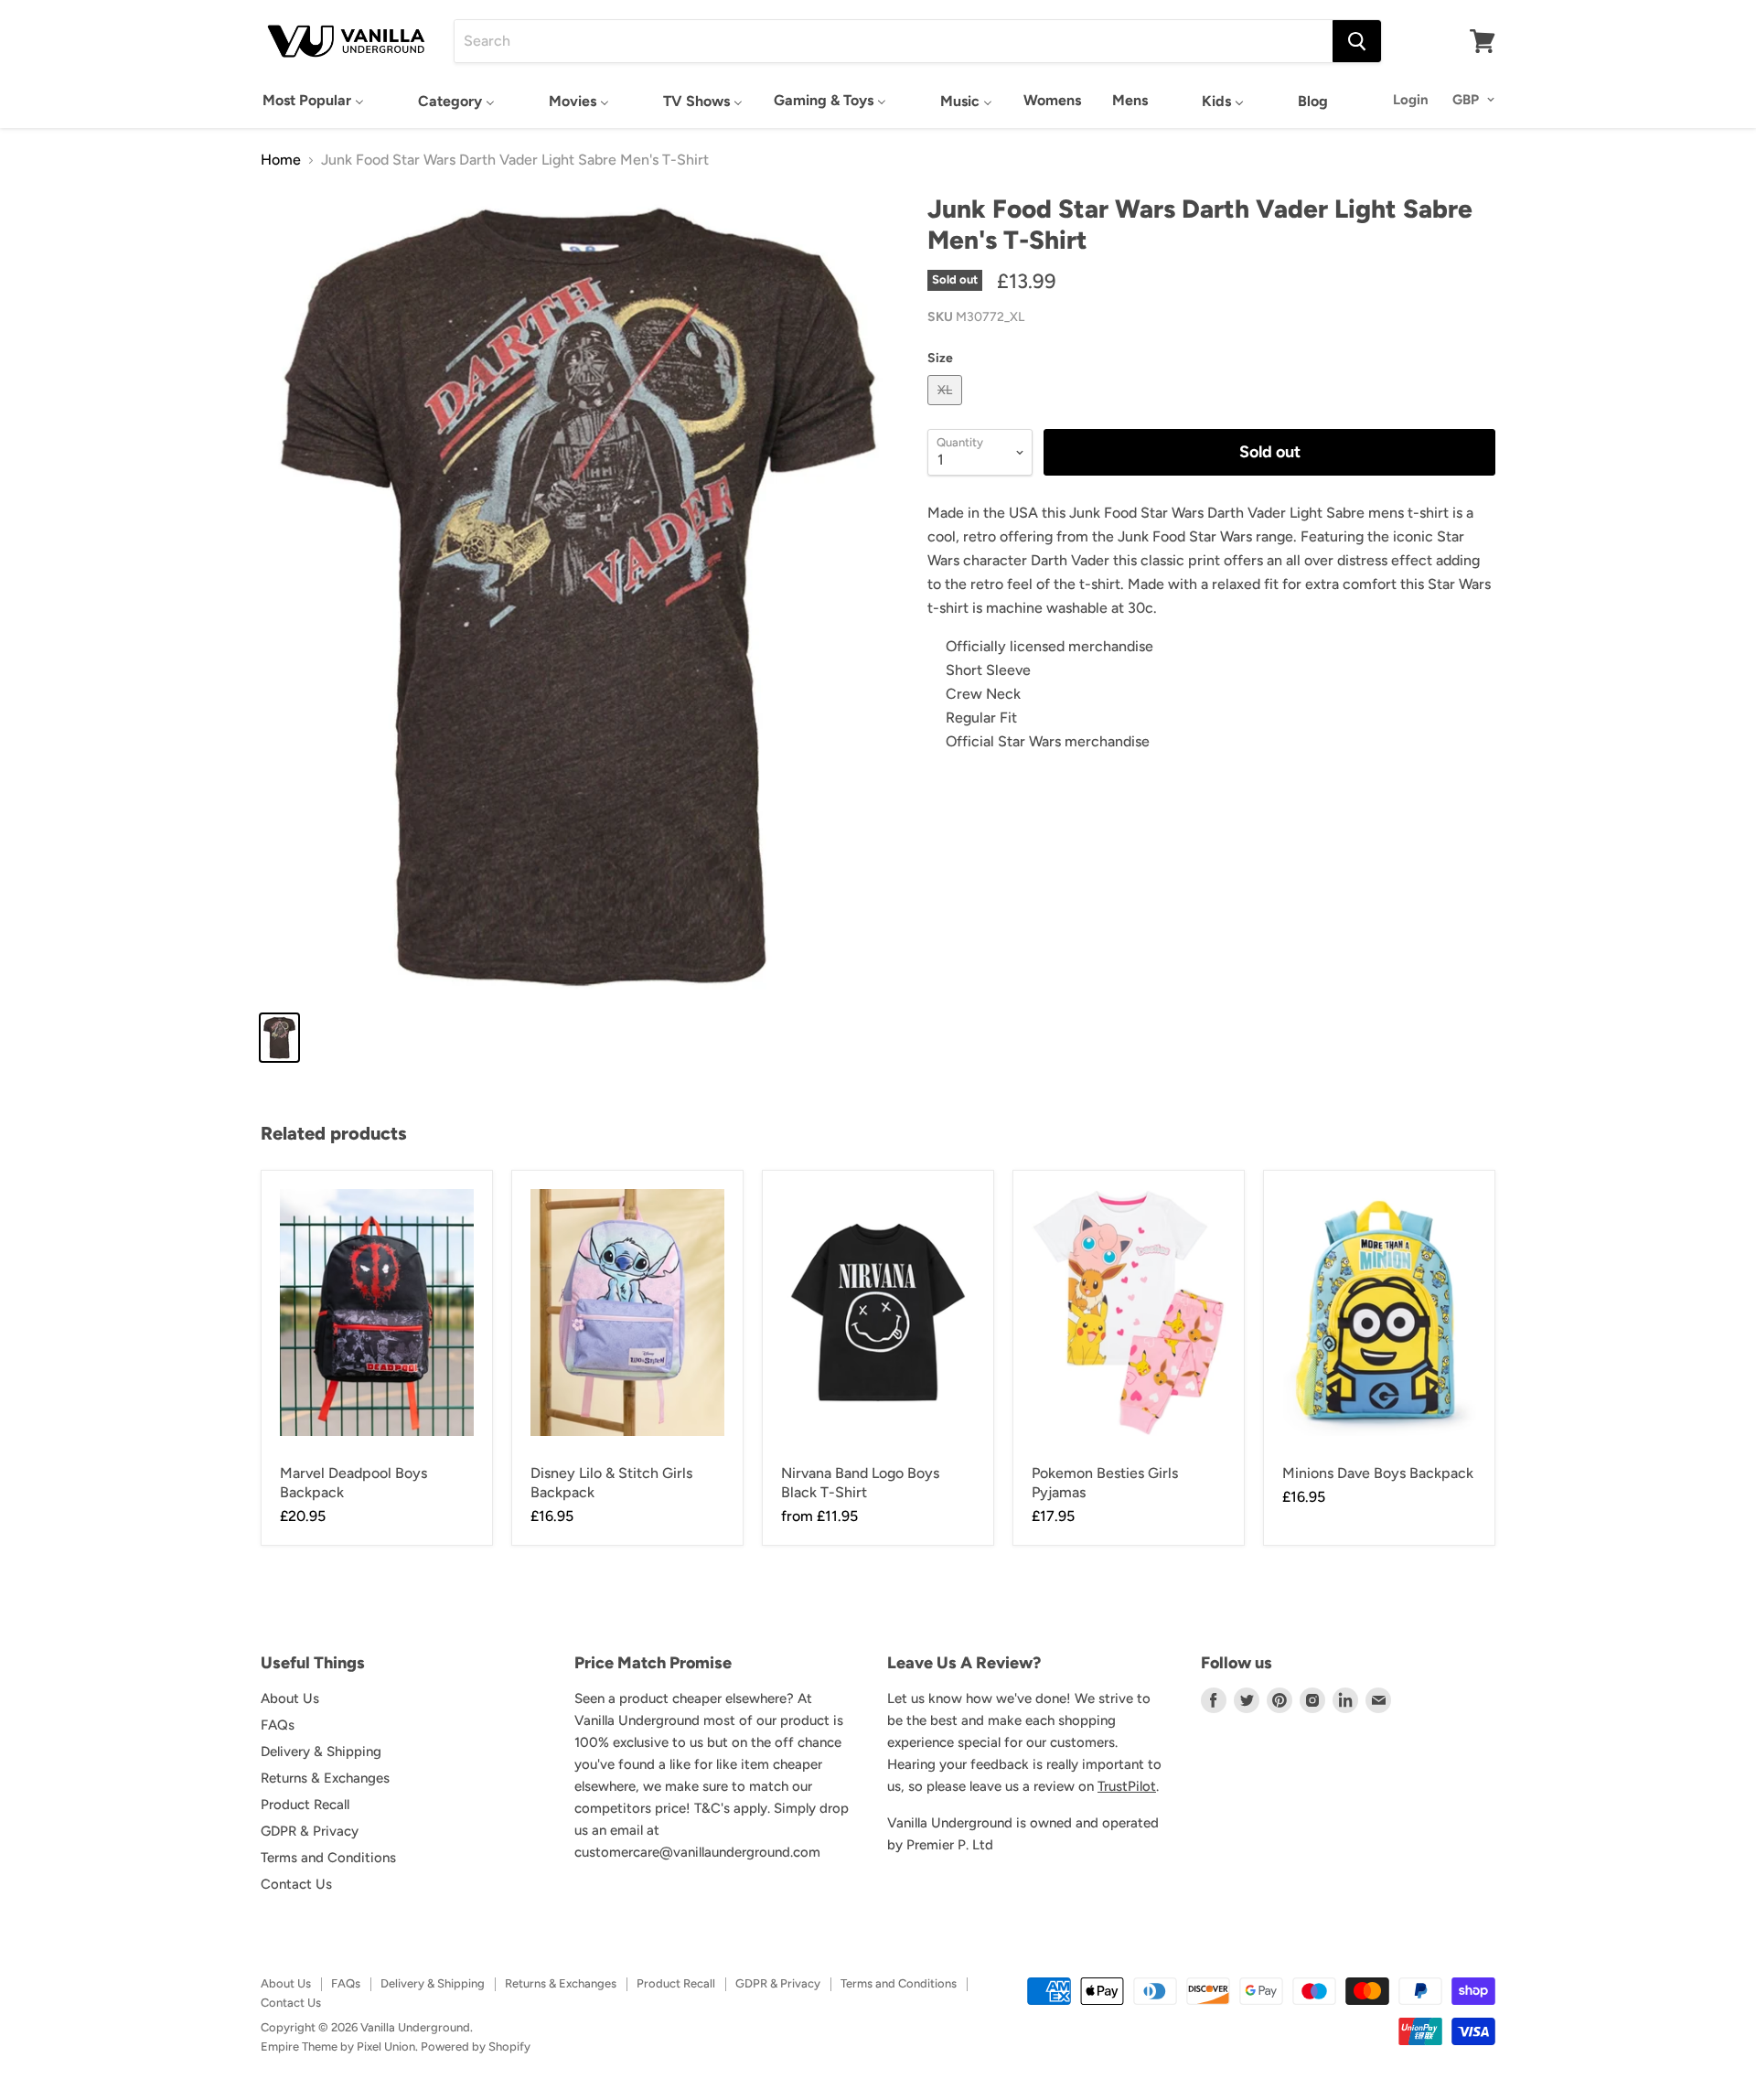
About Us (290, 1698)
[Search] (1357, 41)
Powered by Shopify (476, 2046)
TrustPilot (1127, 1786)
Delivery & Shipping (321, 1752)
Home (281, 160)
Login (1411, 100)
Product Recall (305, 1805)
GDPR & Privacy (310, 1831)
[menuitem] (313, 100)
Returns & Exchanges (325, 1778)
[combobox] (894, 41)
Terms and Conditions (328, 1858)
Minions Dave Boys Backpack (1378, 1473)
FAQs (278, 1725)
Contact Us (296, 1884)
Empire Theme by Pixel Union (338, 2046)
